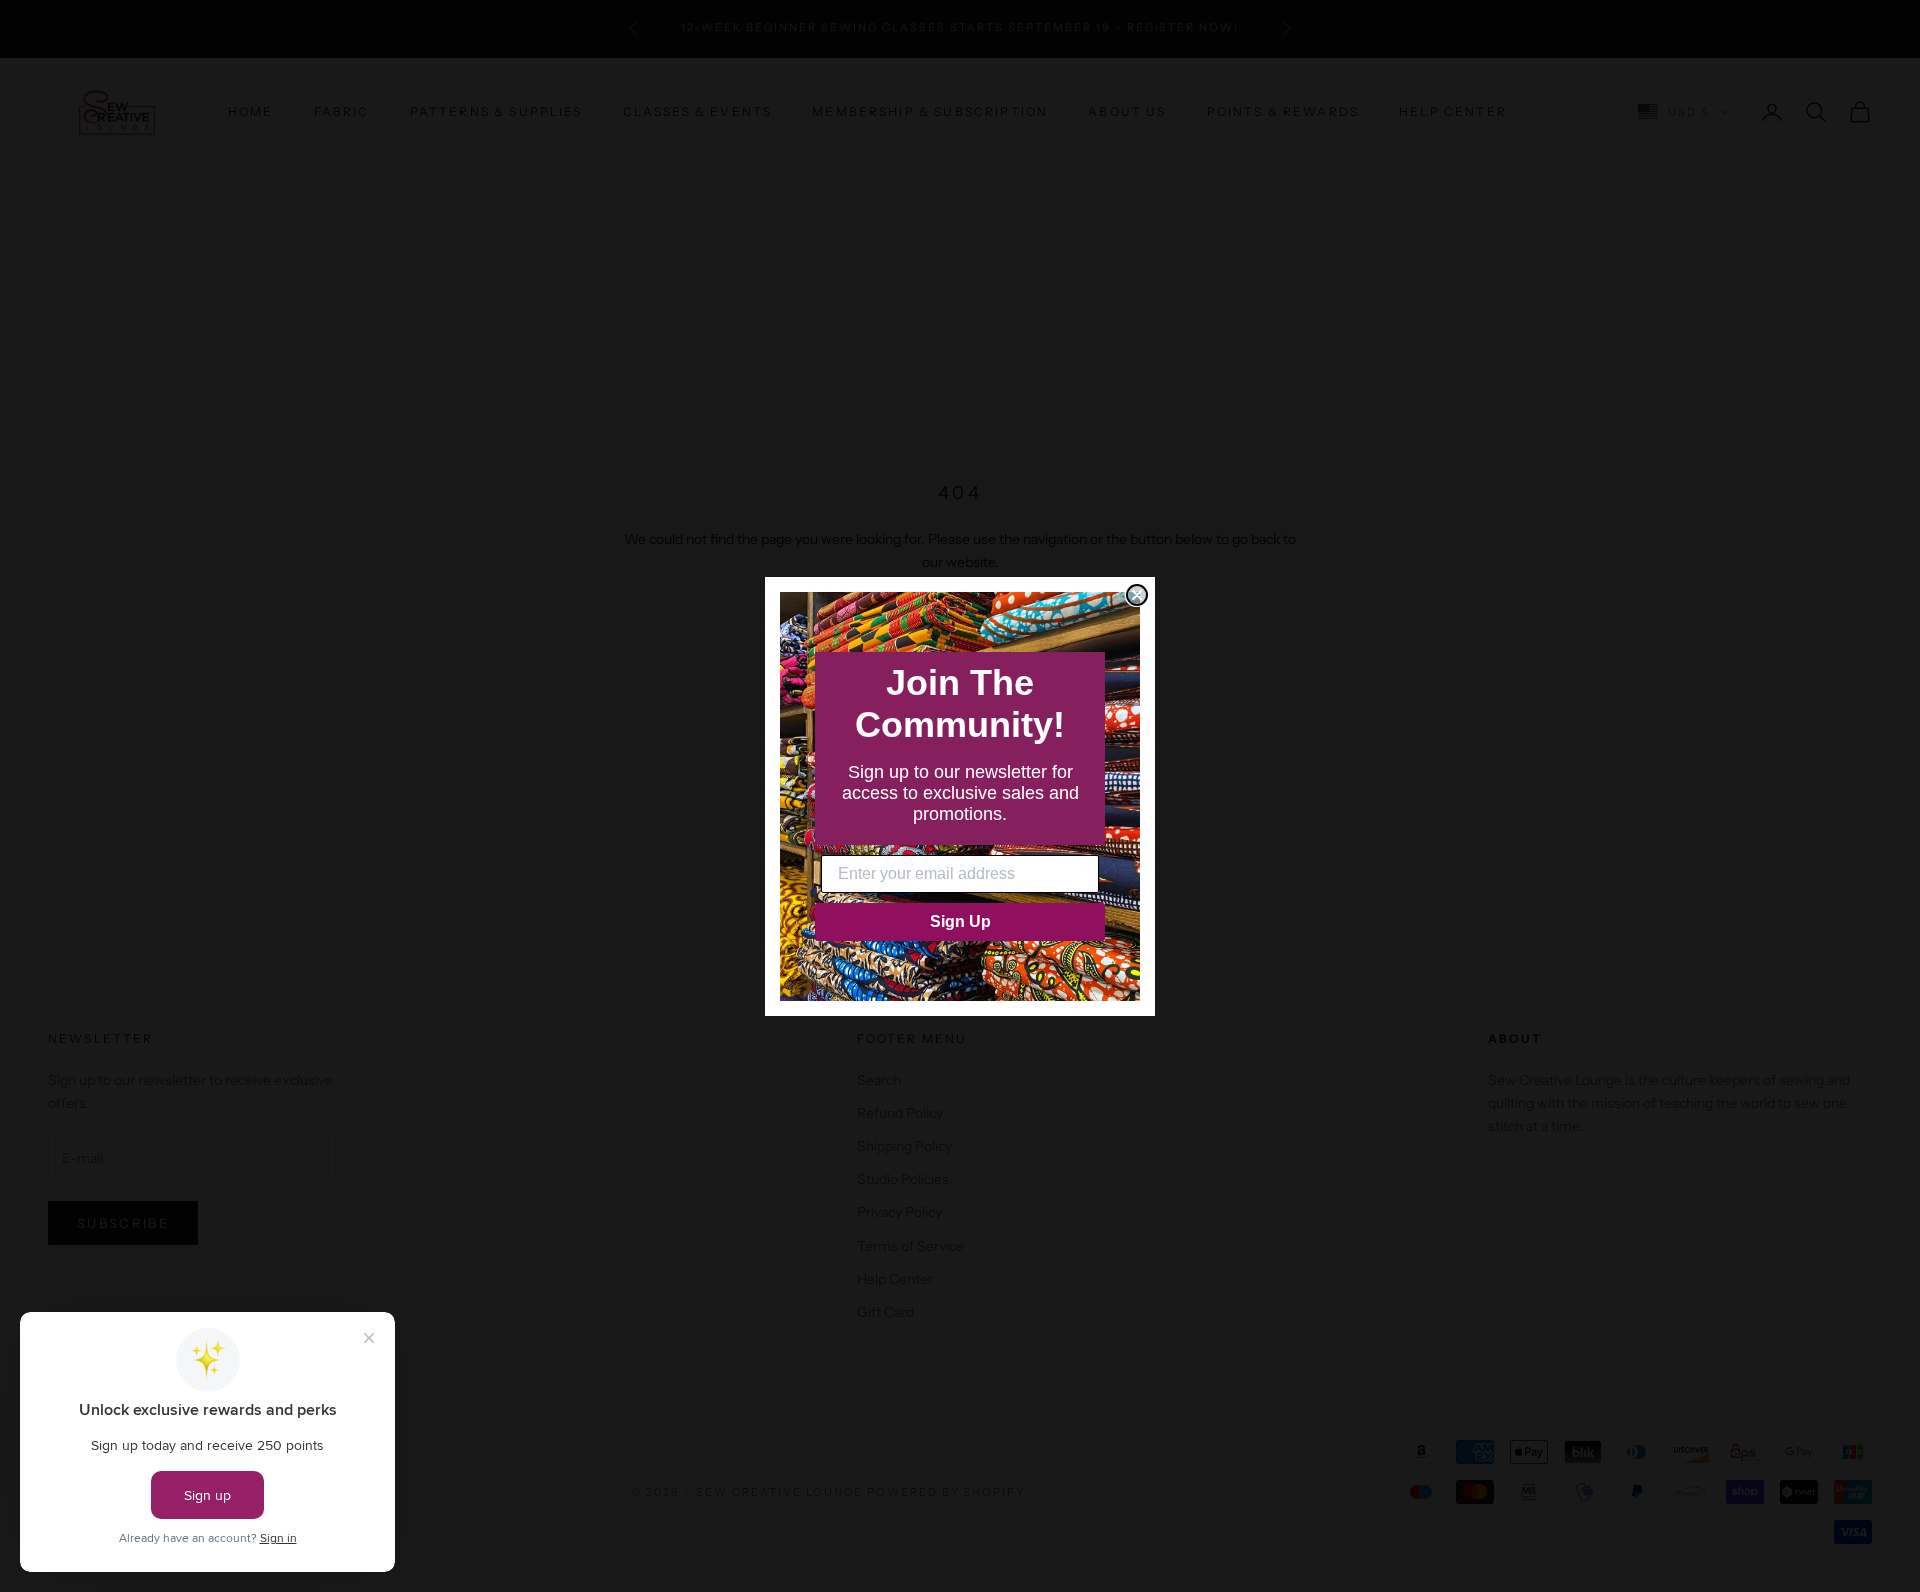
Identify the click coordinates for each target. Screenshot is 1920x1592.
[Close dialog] (1137, 595)
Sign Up (960, 921)
